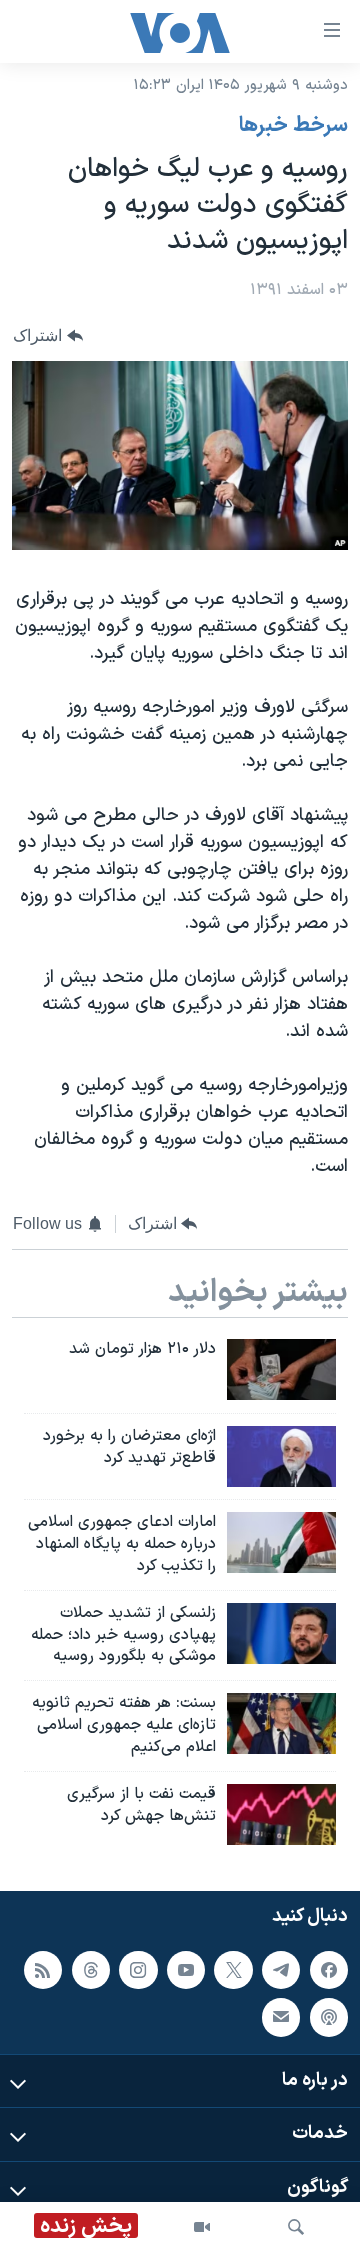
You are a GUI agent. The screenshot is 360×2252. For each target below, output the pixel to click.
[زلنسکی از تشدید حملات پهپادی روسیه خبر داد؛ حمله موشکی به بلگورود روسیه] (281, 1633)
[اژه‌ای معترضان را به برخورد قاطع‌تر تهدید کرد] (281, 1456)
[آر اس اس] (43, 1970)
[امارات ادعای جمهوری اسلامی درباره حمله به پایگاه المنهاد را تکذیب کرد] (281, 1542)
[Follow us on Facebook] (329, 1970)
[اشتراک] (281, 2017)
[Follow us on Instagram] (138, 1970)
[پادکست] (329, 2017)
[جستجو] (296, 2227)
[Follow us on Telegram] (281, 1970)
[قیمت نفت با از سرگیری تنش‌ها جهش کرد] (281, 1814)
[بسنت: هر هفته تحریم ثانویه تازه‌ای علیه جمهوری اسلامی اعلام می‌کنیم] (281, 1723)
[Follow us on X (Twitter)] (233, 1970)
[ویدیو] (202, 2227)
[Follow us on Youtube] (186, 1970)
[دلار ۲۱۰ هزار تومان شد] (281, 1369)
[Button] (48, 335)
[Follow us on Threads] (91, 1970)
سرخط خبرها (293, 126)
